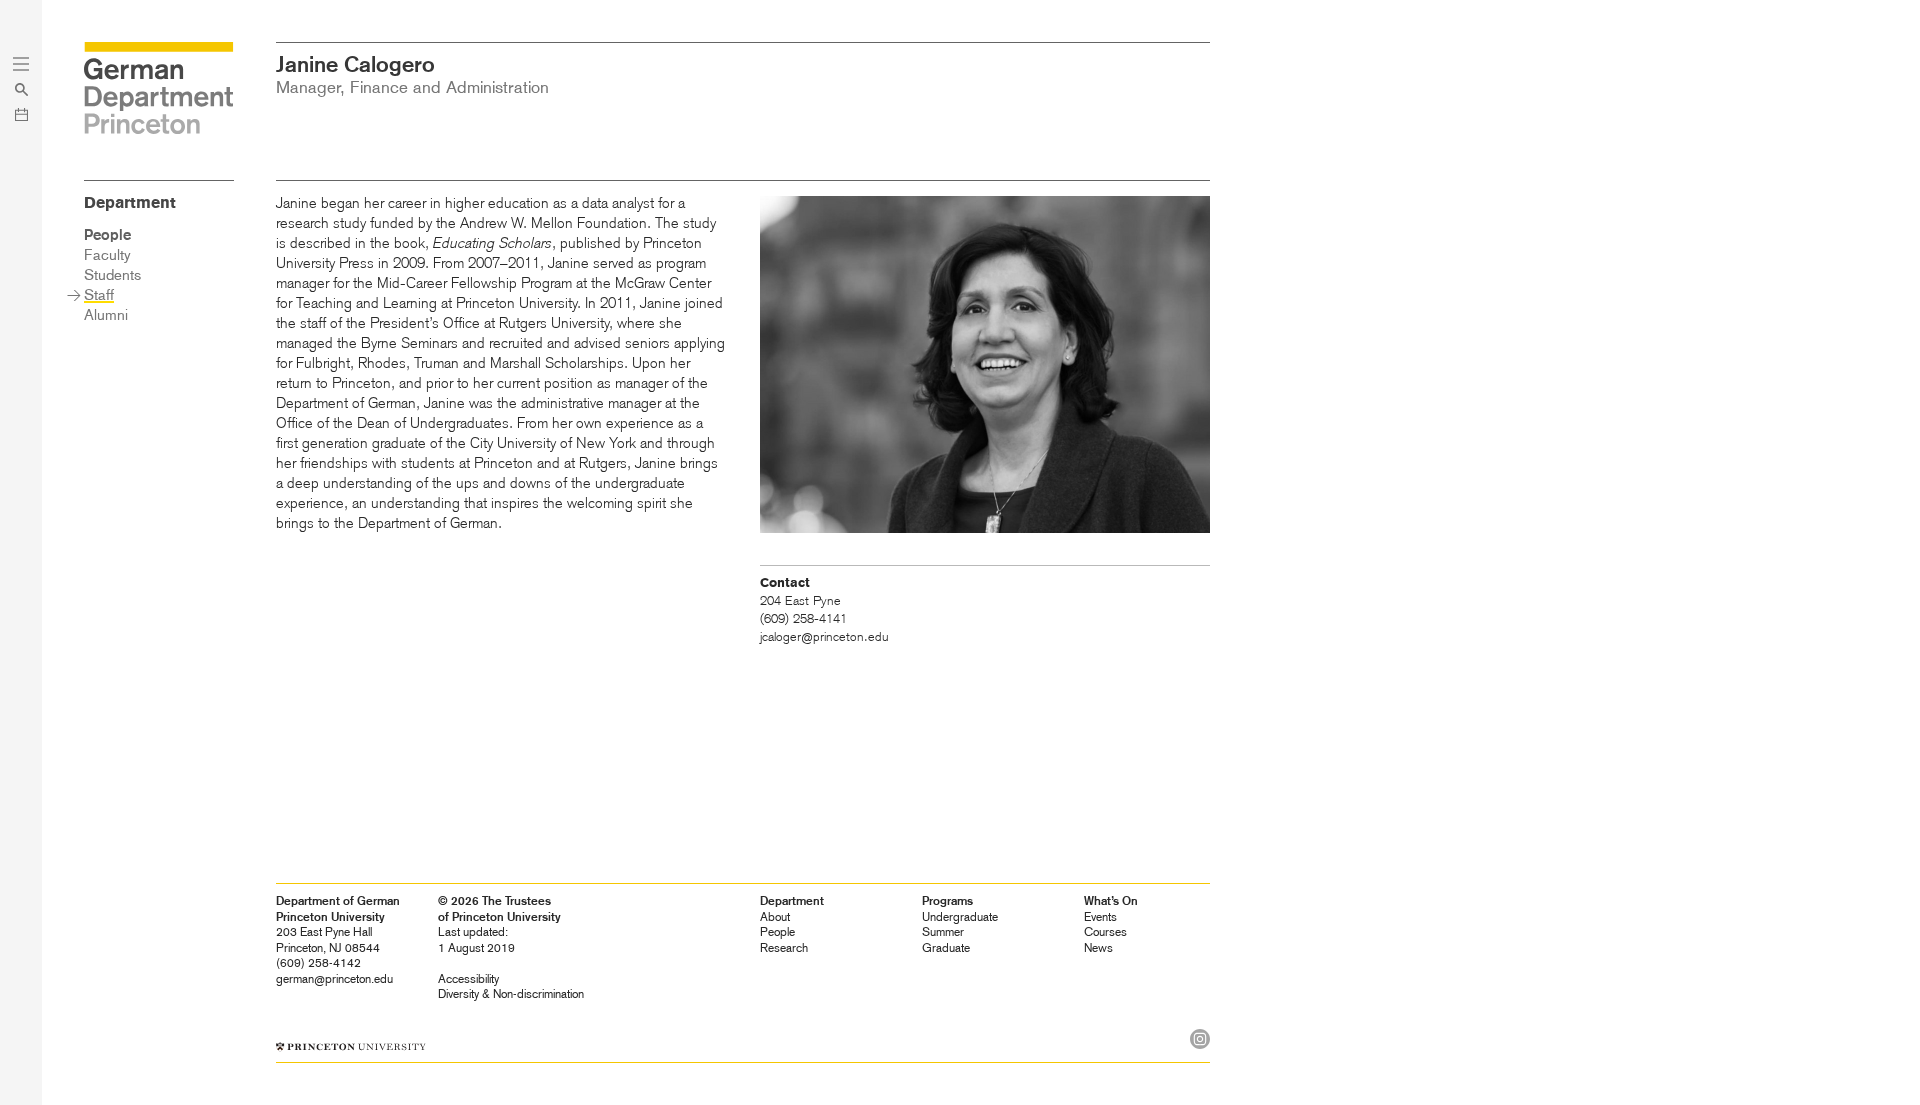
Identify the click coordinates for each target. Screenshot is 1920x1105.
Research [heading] (784, 948)
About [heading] (775, 917)
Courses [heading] (1105, 932)
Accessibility (468, 979)
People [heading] (777, 932)
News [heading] (1098, 948)
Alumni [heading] (106, 315)
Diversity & (511, 994)
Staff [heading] (99, 295)
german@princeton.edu (334, 979)
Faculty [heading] (107, 255)
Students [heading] (112, 275)
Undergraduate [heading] (960, 917)
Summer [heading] (943, 932)
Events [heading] (1100, 917)
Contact (785, 583)
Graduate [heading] (946, 948)
